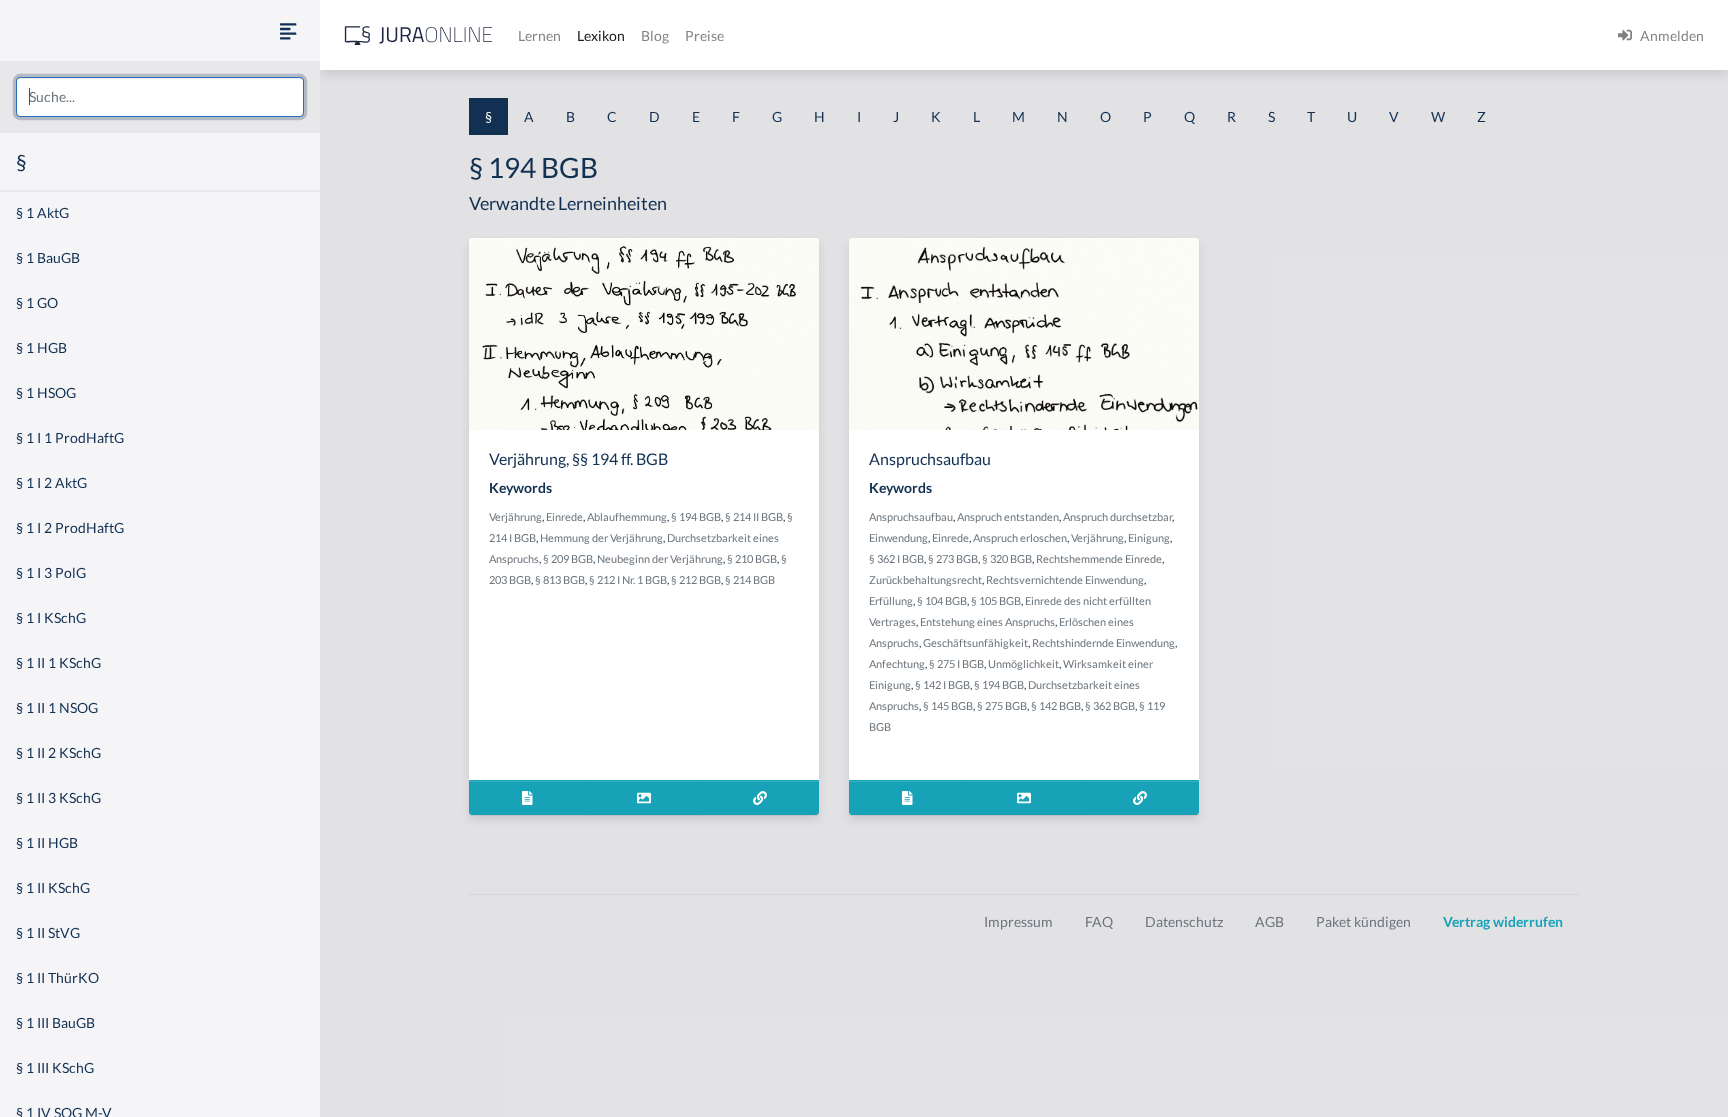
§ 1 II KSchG (53, 887)
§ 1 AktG (42, 212)
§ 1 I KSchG (51, 617)
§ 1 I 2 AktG (51, 482)
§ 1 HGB (41, 347)
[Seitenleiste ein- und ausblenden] (288, 30)
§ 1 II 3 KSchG (58, 797)
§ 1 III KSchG (55, 1067)
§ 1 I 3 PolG (51, 572)
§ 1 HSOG (46, 392)
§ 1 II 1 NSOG (57, 707)
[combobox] (160, 97)
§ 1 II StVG (48, 932)
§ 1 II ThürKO (57, 977)
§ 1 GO (37, 302)
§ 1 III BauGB (55, 1022)
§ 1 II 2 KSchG (58, 752)
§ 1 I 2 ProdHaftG (70, 527)
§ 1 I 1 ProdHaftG (70, 437)
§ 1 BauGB (48, 257)
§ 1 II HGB (47, 842)
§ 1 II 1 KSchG (58, 662)
